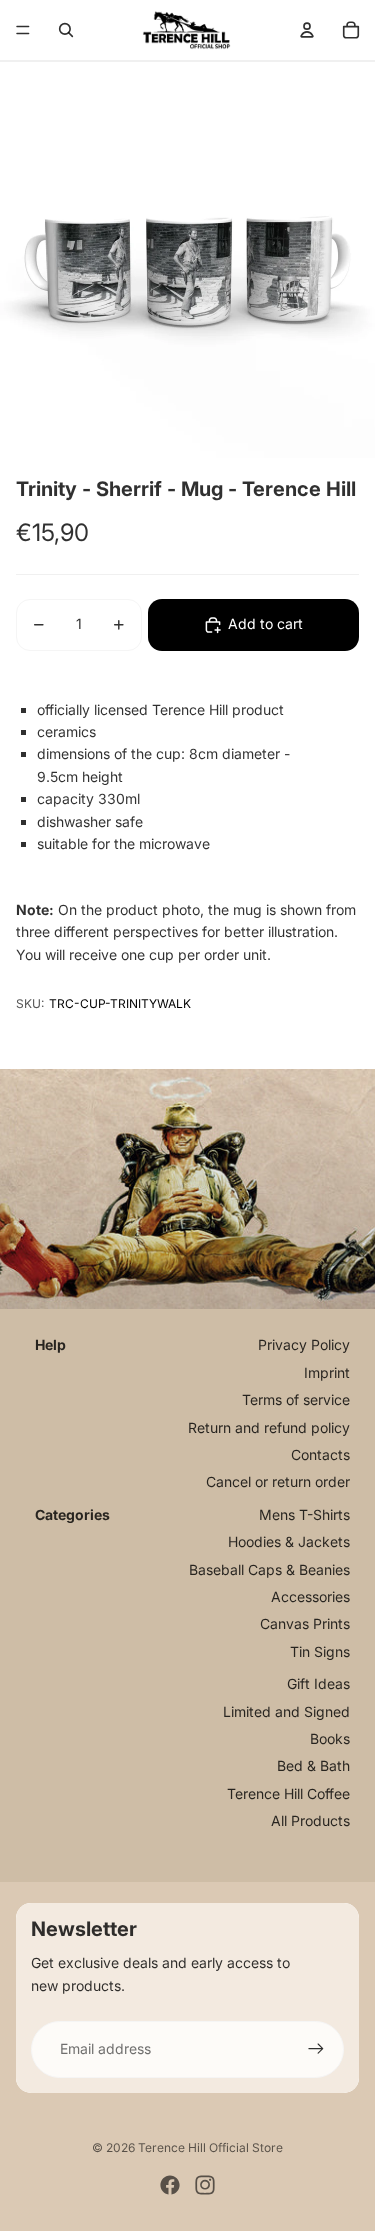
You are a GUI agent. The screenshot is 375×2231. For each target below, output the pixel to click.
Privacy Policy (304, 1344)
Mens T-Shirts (304, 1514)
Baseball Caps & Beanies (269, 1569)
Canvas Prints (305, 1623)
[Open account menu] (307, 30)
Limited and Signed (286, 1711)
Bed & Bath (313, 1765)
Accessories (310, 1596)
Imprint (327, 1372)
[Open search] (66, 30)
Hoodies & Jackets (289, 1541)
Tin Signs (320, 1651)
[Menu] (23, 30)
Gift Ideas (318, 1683)
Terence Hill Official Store (210, 2147)
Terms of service (296, 1399)
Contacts (320, 1454)
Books (330, 1738)
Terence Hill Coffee (288, 1793)
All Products (310, 1820)
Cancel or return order (278, 1481)
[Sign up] (316, 2049)
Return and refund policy (269, 1427)
